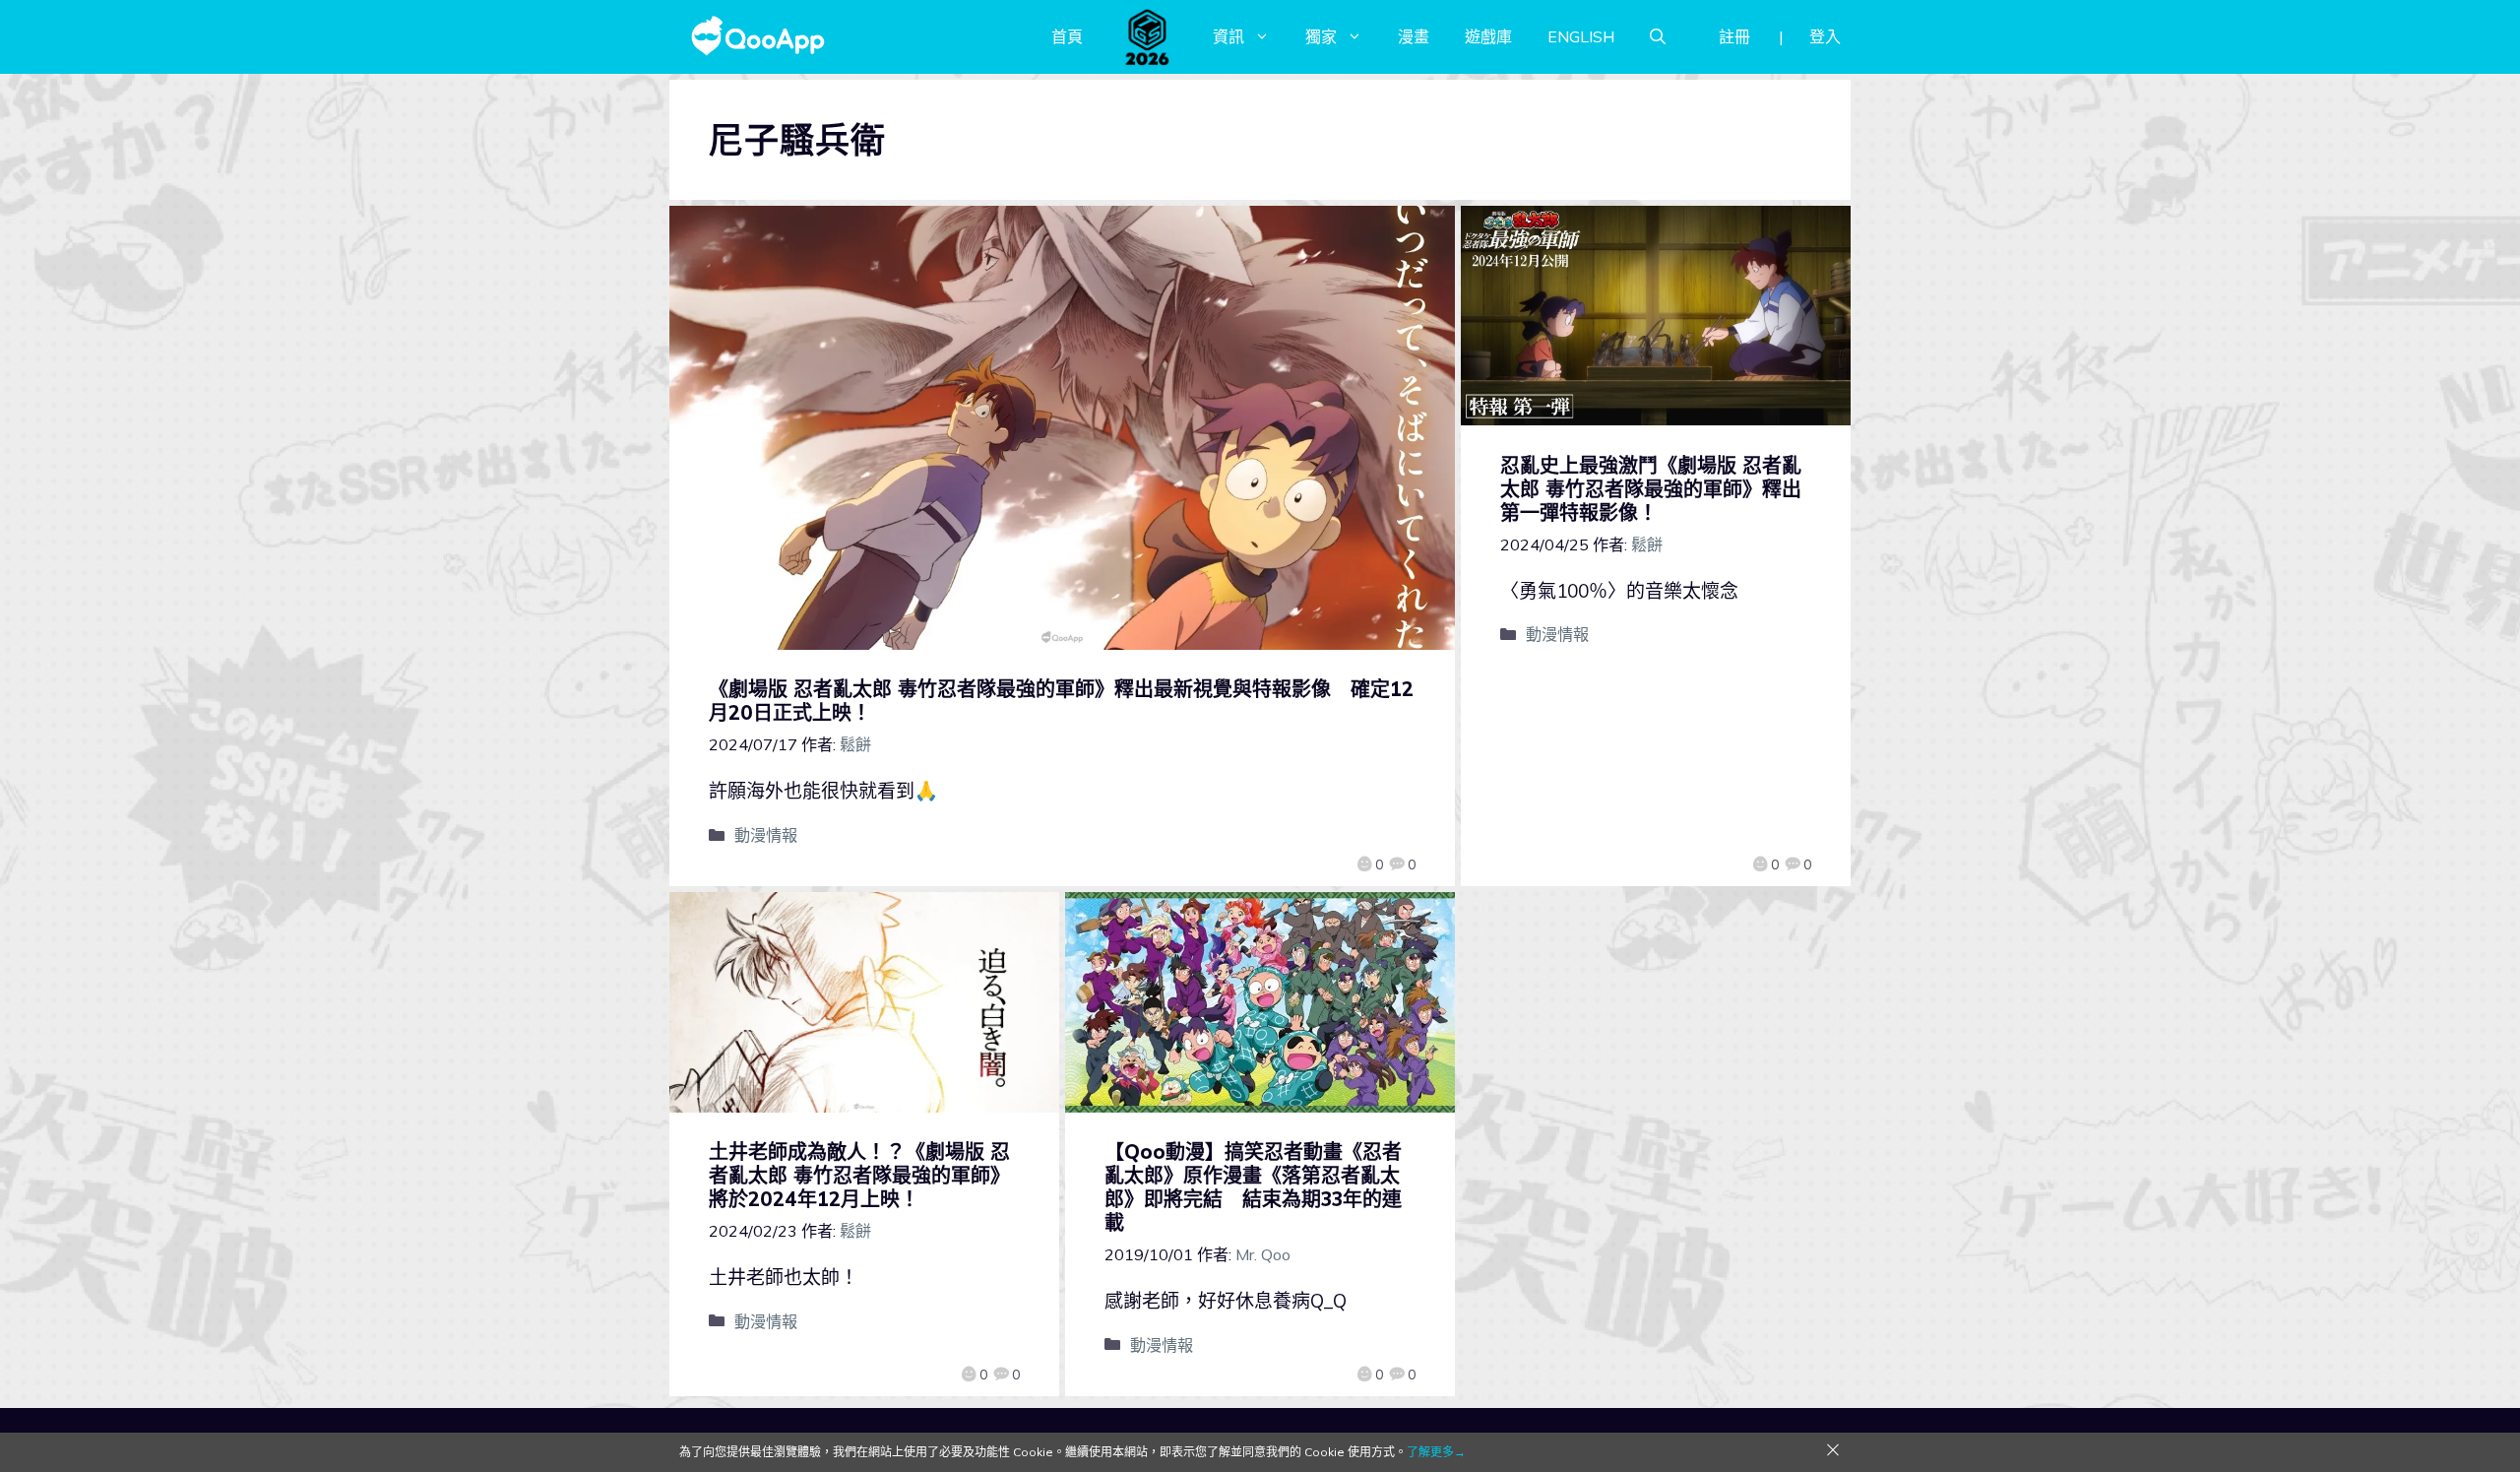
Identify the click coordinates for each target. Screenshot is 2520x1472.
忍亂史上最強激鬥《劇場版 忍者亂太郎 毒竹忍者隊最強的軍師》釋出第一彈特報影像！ (1651, 489)
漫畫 (1414, 36)
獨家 (1321, 36)
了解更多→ (1436, 1452)
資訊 (1228, 36)
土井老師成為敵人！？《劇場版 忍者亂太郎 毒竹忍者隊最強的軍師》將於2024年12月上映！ (859, 1175)
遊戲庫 (1488, 36)
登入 (1825, 36)
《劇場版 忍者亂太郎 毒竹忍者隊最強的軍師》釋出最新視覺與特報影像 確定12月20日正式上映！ (1061, 701)
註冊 (1734, 36)
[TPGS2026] (1148, 36)
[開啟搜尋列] (1658, 36)
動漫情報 (766, 835)
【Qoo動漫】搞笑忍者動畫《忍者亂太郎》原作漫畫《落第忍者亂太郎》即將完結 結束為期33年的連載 (1253, 1187)
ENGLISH (1581, 36)
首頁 (1067, 36)
